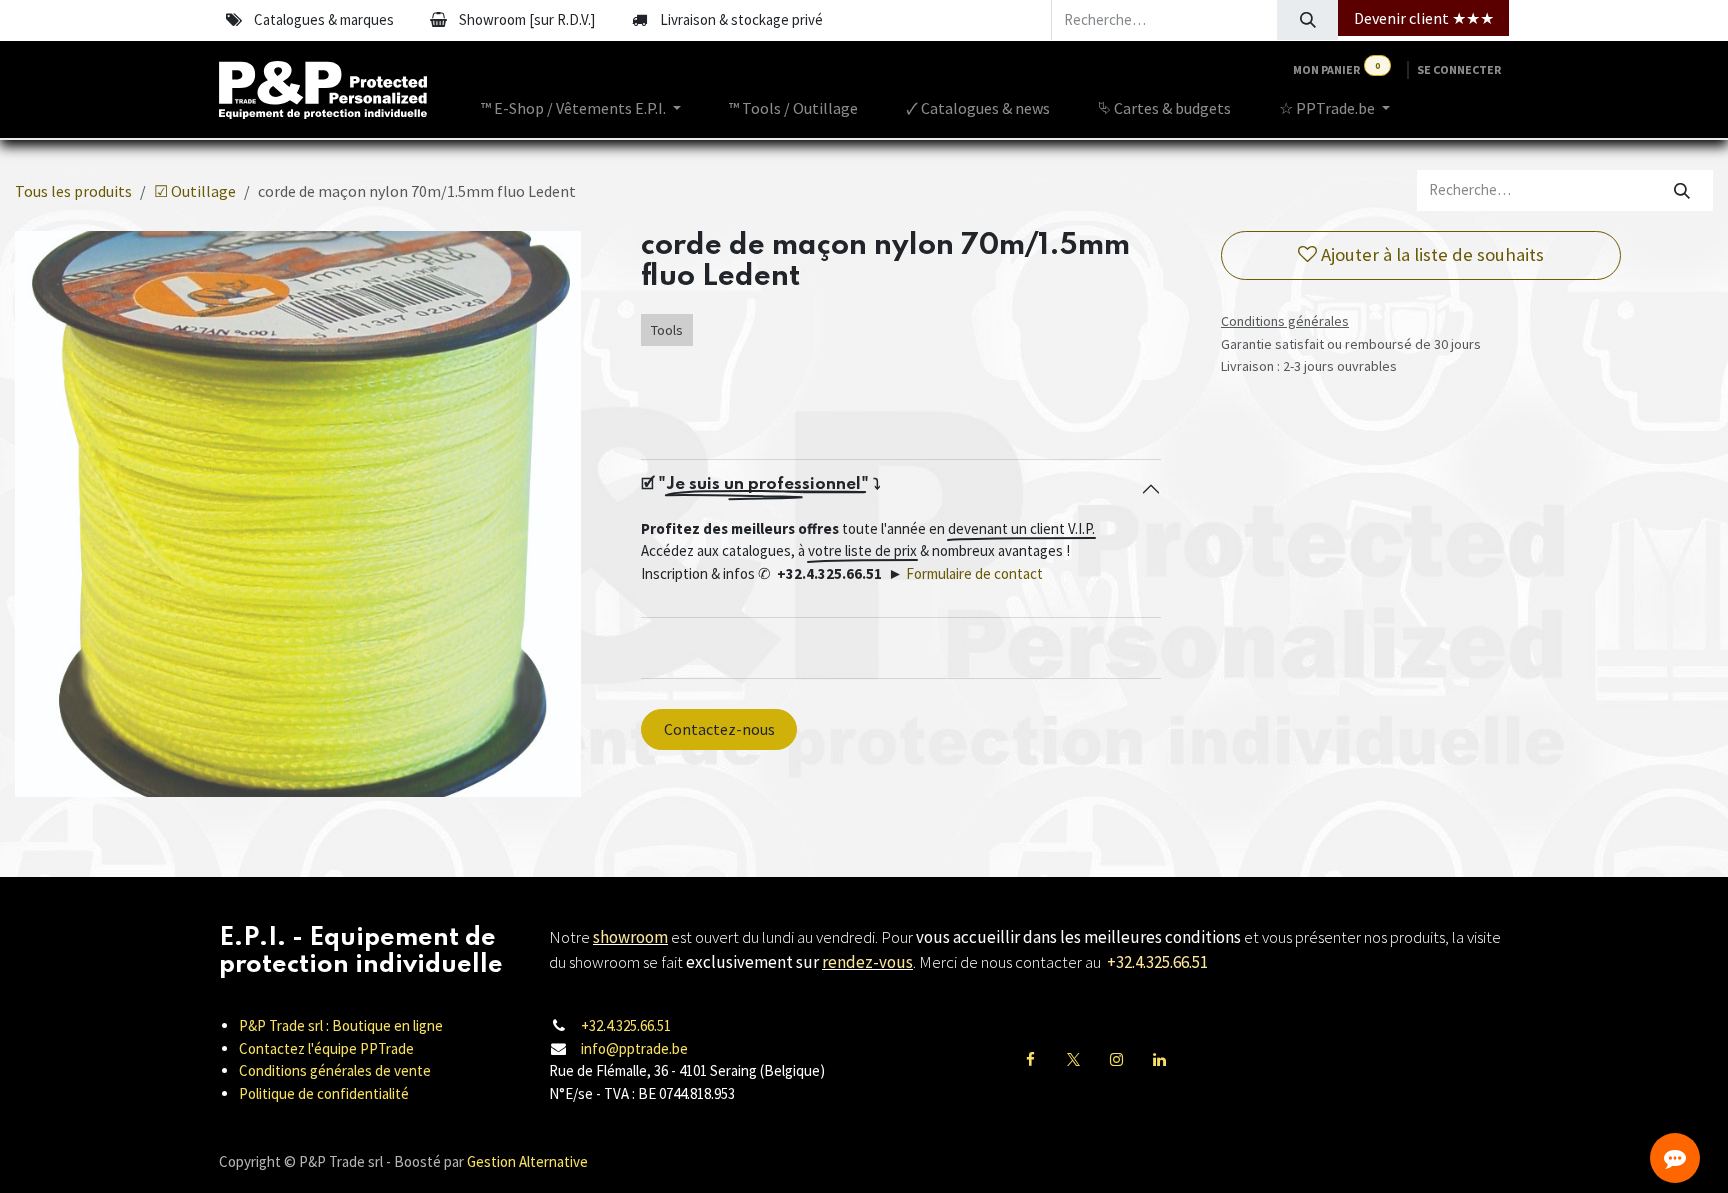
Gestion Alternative (527, 1161)
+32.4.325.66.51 (626, 1025)
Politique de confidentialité (324, 1093)
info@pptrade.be (634, 1048)
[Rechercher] (1307, 20)
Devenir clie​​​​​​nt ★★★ (1424, 18)
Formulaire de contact (974, 573)
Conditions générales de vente (335, 1070)
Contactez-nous (719, 729)
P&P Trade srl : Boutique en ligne (341, 1025)
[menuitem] (581, 108)
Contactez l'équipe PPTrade (326, 1048)
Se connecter (1459, 69)
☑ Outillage (195, 191)
